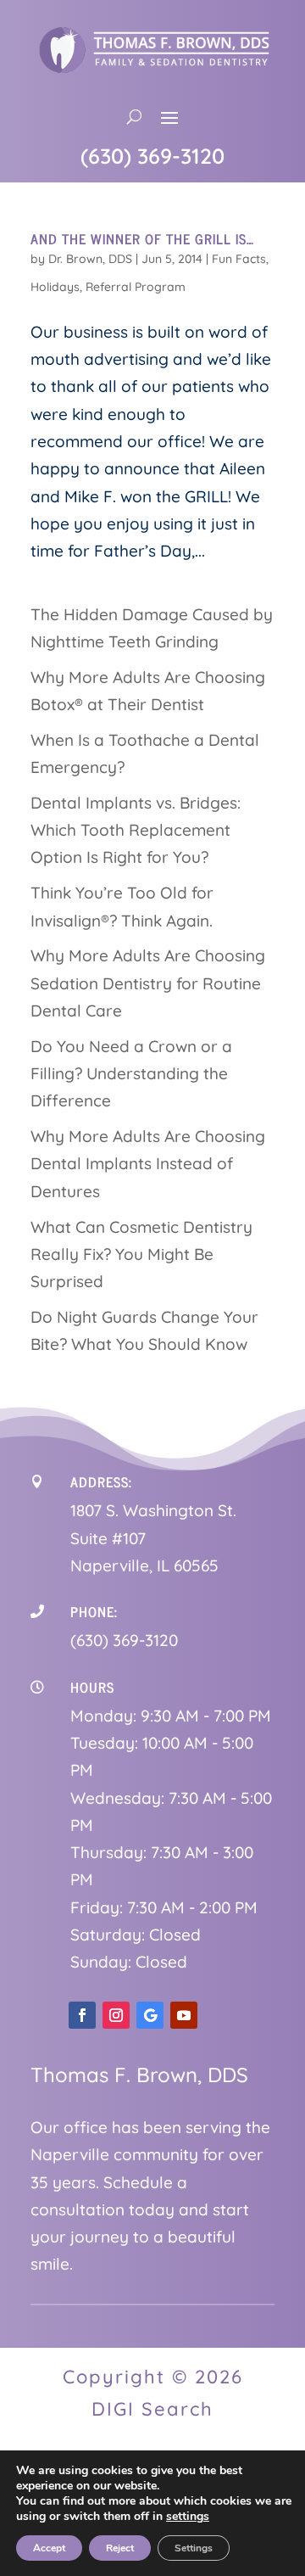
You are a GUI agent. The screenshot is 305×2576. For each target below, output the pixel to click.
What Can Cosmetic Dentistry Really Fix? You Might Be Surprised (141, 1254)
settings (188, 2517)
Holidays (55, 287)
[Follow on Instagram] (116, 2015)
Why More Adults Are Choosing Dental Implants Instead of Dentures (148, 1164)
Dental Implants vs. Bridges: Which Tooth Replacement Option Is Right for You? (136, 830)
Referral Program (136, 287)
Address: (101, 1481)
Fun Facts (239, 259)
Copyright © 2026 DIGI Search (153, 2392)
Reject (120, 2548)
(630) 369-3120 (152, 156)
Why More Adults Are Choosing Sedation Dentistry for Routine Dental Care (148, 983)
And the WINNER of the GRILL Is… (142, 238)
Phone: (94, 1611)
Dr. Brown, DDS (90, 259)
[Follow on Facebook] (82, 2015)
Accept (49, 2548)
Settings (194, 2548)
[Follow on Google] (150, 2015)
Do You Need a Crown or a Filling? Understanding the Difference (131, 1074)
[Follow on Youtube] (184, 2015)
